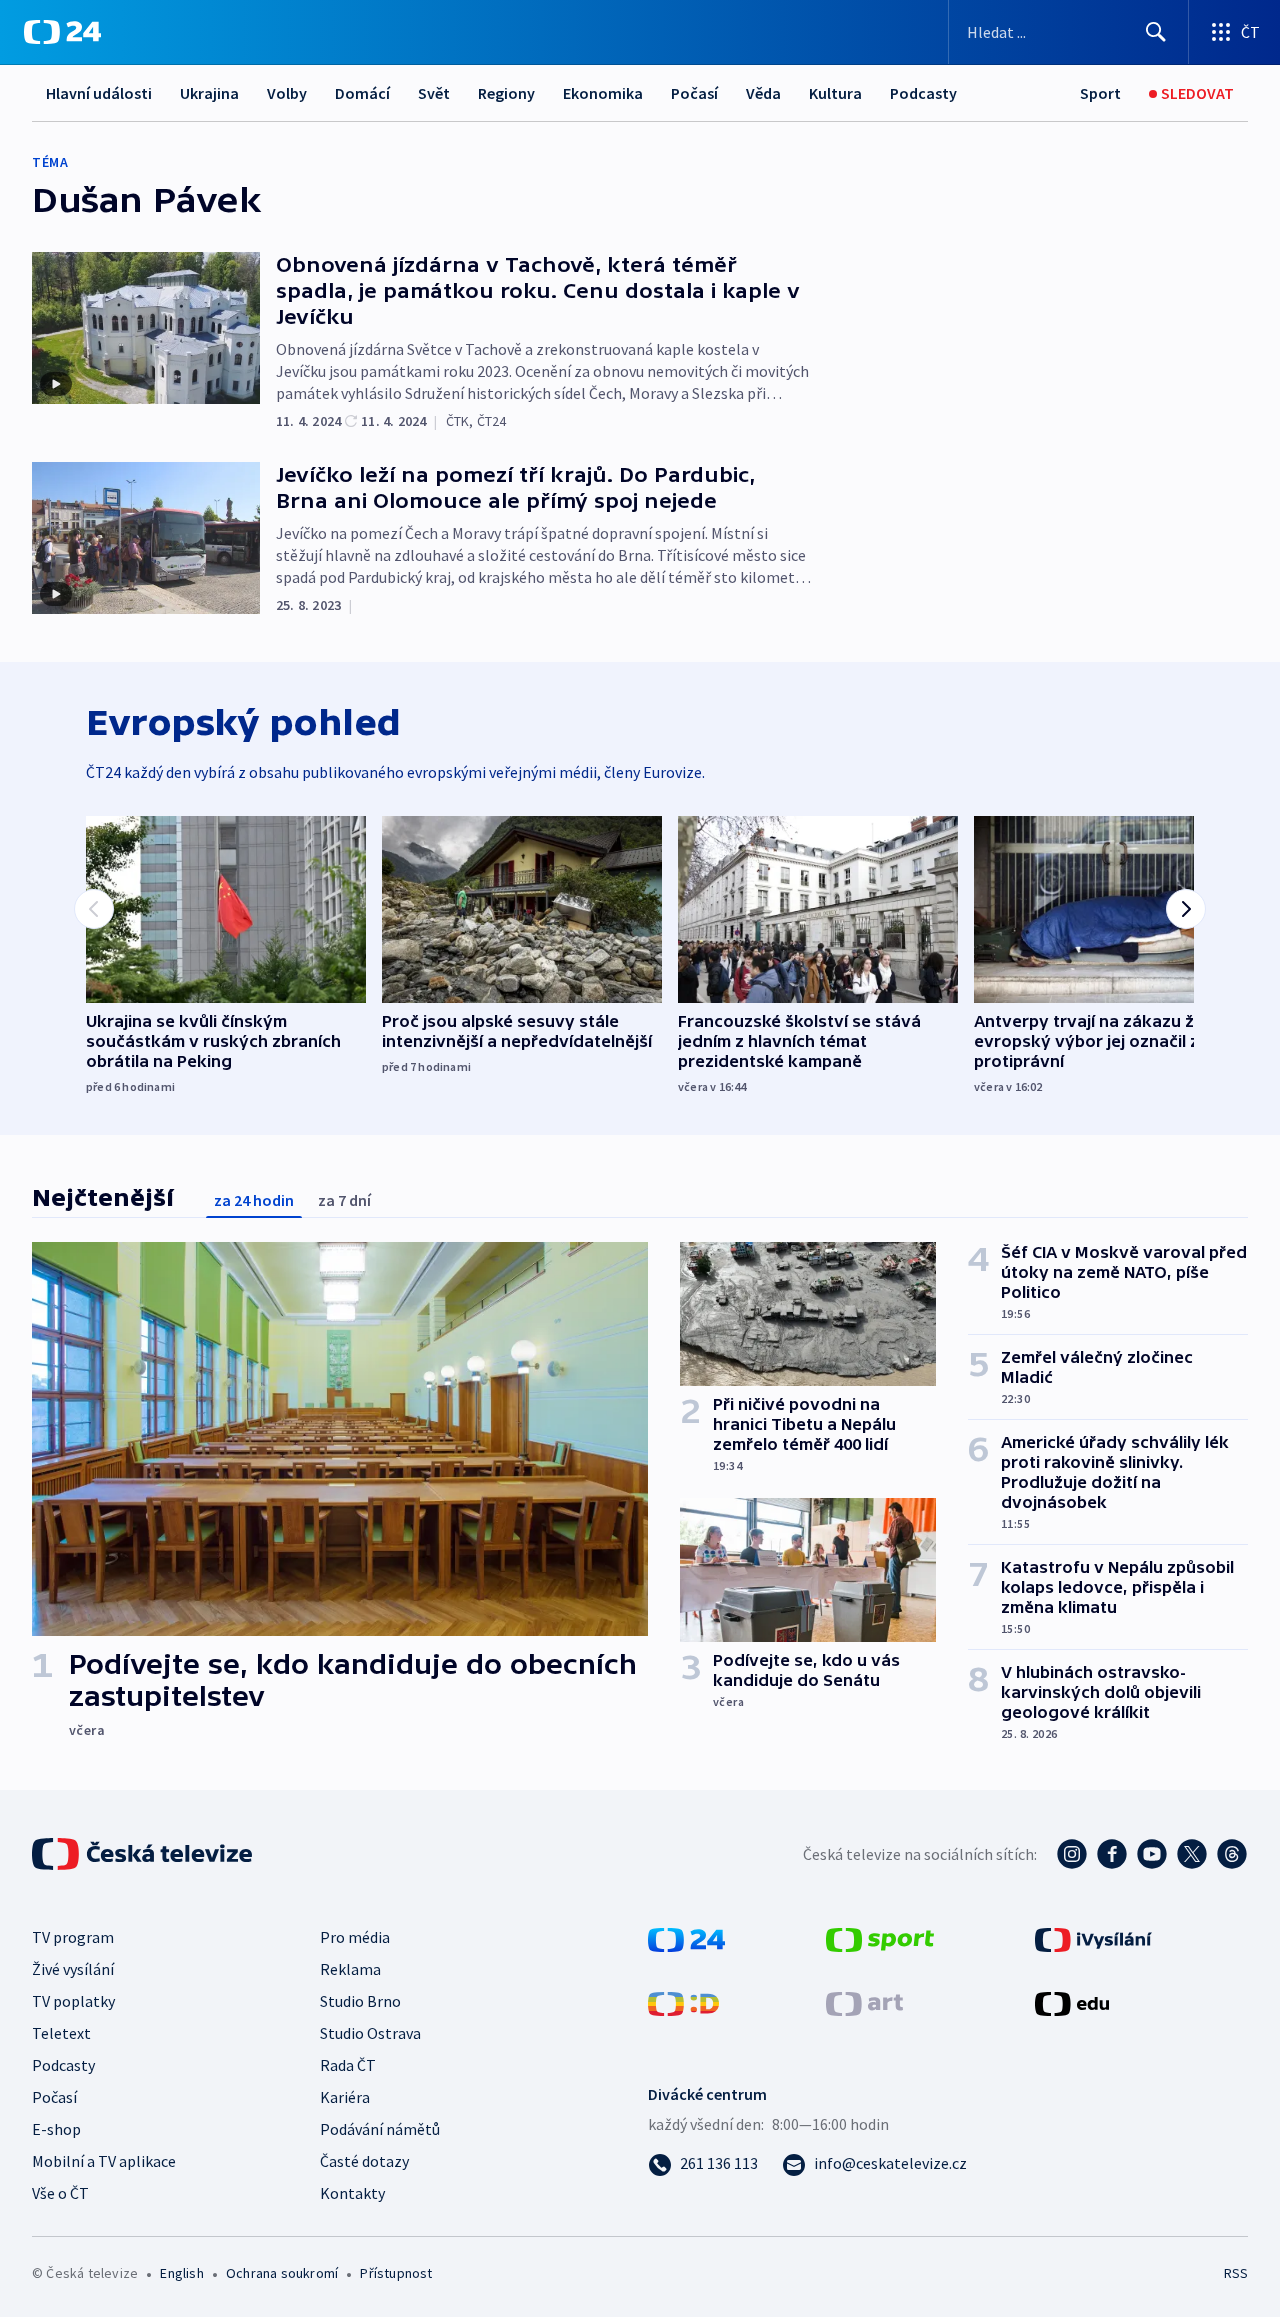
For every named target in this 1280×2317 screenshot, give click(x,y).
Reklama (350, 1969)
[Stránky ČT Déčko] (683, 2002)
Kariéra (345, 2097)
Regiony (506, 93)
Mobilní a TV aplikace (104, 2161)
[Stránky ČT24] (686, 1938)
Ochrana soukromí (282, 2273)
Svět (434, 93)
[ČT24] (62, 32)
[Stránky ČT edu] (1072, 2002)
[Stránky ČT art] (864, 2002)
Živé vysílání (73, 1969)
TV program (73, 1937)
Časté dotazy (364, 2161)
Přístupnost (396, 2273)
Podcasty (923, 93)
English (181, 2273)
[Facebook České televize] (1112, 1854)
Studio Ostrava (370, 2033)
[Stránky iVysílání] (1093, 1938)
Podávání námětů (380, 2129)
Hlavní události (99, 93)
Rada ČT (348, 2065)
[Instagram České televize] (1072, 1854)
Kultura (835, 93)
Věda (763, 93)
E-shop (56, 2129)
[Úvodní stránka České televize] (144, 1854)
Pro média (355, 1937)
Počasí (694, 93)
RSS (1236, 2273)
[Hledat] (1156, 32)
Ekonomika (603, 93)
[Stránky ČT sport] (880, 1938)
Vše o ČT (60, 2193)
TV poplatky (73, 2001)
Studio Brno (360, 2001)
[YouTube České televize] (1152, 1854)
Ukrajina (209, 93)
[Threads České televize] (1232, 1854)
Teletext (61, 2033)
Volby (287, 93)
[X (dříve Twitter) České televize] (1192, 1854)
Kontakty (352, 2193)
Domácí (362, 93)
